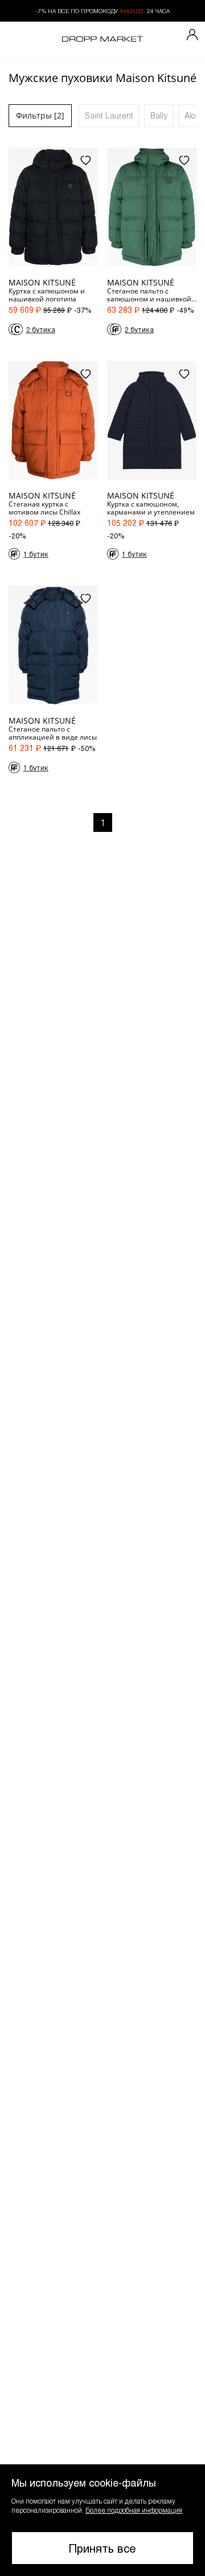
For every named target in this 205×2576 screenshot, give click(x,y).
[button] (102, 2520)
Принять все (102, 2548)
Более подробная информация (134, 2510)
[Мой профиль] (192, 35)
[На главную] (102, 39)
